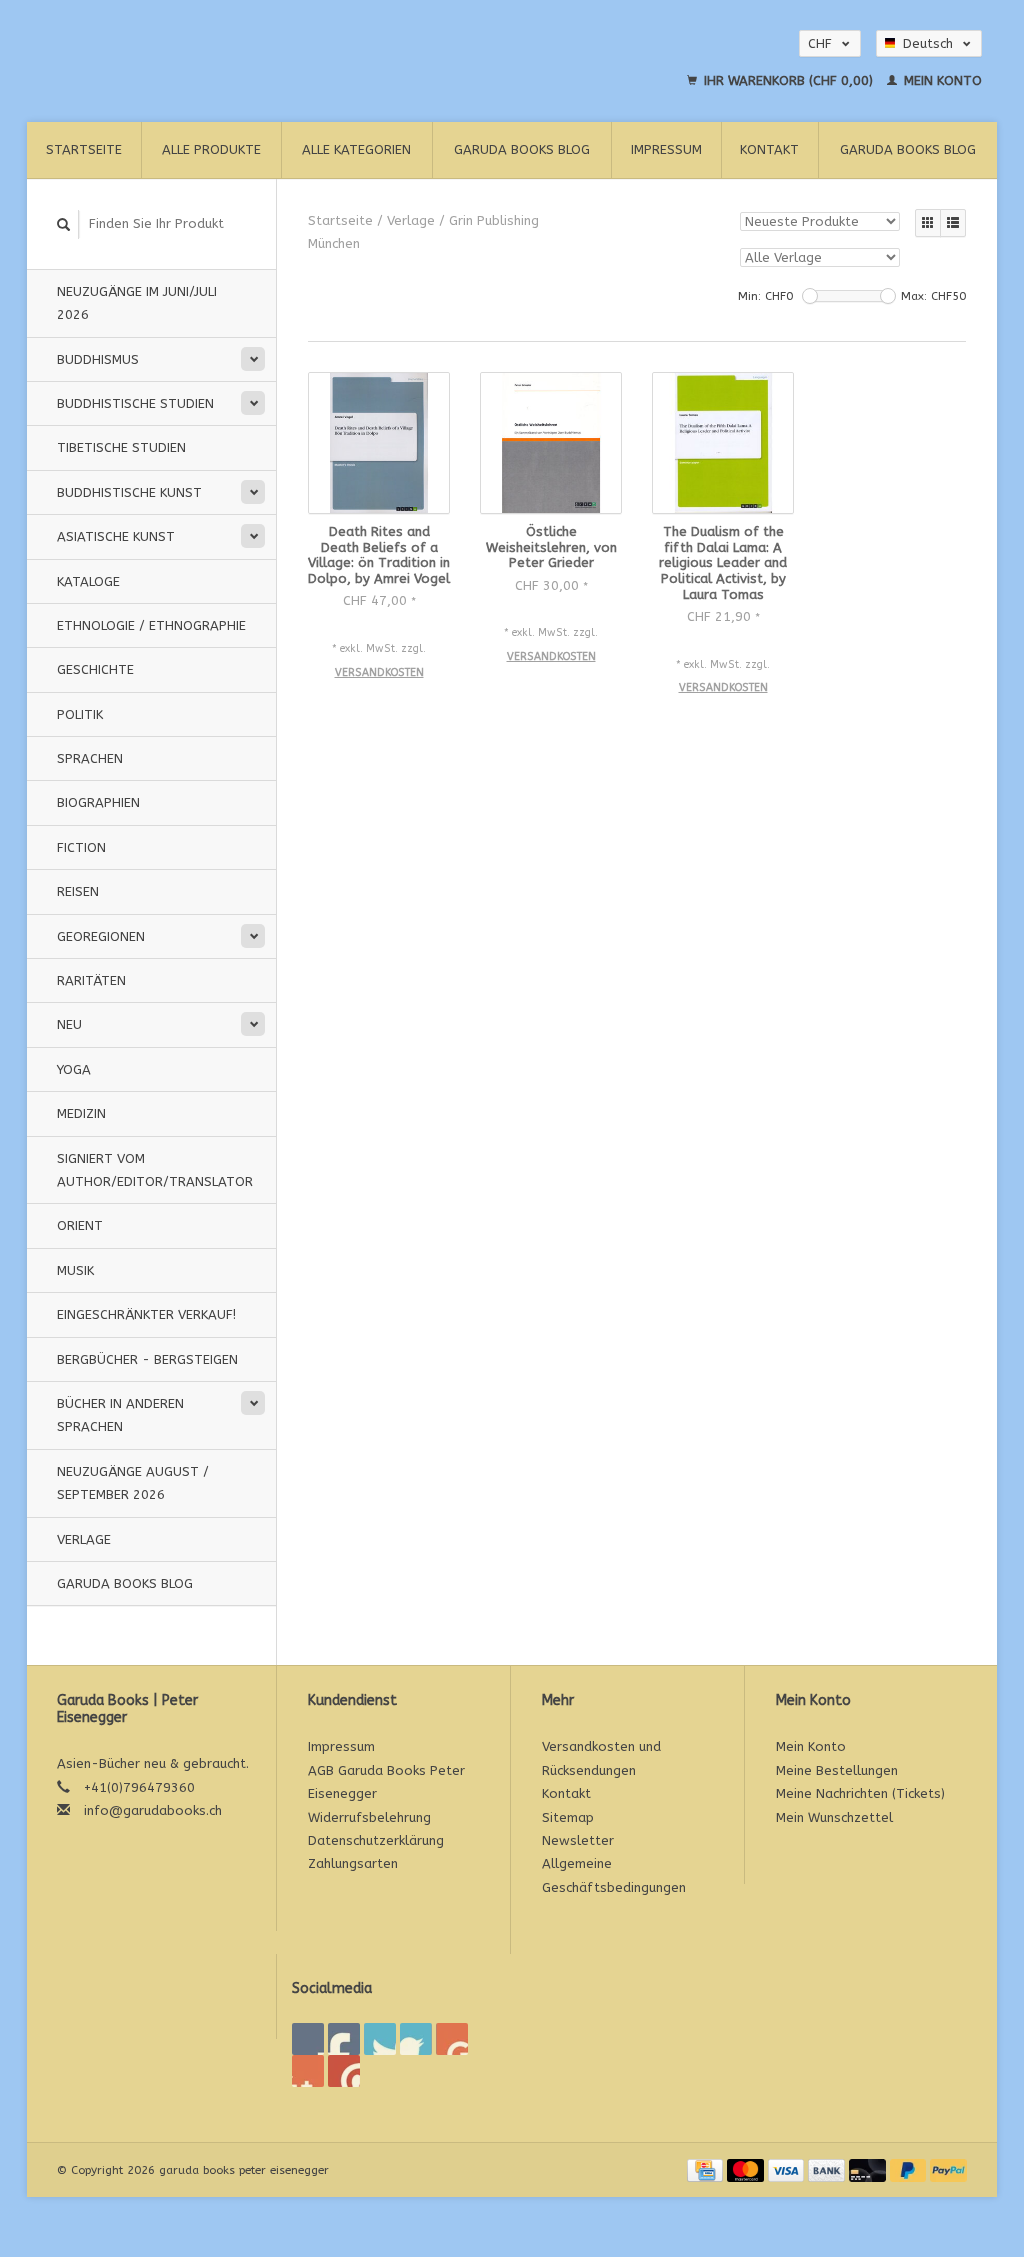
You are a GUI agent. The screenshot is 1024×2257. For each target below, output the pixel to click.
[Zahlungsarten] (707, 2169)
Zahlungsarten (353, 1863)
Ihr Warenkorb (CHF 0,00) (788, 80)
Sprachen (90, 758)
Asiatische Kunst (116, 536)
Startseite (84, 149)
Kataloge (88, 581)
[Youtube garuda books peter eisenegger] (452, 2039)
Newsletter (578, 1840)
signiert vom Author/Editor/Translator (155, 1170)
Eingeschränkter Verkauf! (146, 1314)
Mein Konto (941, 80)
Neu (69, 1024)
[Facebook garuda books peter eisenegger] (308, 2039)
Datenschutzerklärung (376, 1840)
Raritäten (91, 980)
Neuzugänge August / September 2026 (133, 1483)
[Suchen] (64, 224)
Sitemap (568, 1817)
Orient (80, 1225)
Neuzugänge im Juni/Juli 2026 (137, 303)
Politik (80, 714)
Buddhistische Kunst (129, 492)
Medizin (81, 1113)
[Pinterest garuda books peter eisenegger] (416, 2039)
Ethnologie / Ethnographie (151, 625)
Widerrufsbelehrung (369, 1817)
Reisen (78, 891)
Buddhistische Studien (135, 403)
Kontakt (769, 149)
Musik (75, 1270)
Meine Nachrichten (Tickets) (860, 1793)
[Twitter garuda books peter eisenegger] (344, 2039)
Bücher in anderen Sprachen (120, 1415)
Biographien (98, 802)
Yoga (74, 1069)
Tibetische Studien (121, 447)
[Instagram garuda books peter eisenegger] (344, 2071)
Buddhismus (98, 359)
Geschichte (95, 669)
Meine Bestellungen (837, 1770)
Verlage (84, 1539)
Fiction (81, 847)
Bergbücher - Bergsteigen (147, 1359)
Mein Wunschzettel (834, 1817)
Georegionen (101, 936)
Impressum (666, 149)
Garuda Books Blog (522, 149)
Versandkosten (379, 672)
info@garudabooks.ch (153, 1810)
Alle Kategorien (356, 149)
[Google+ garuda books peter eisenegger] (380, 2039)
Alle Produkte (211, 149)
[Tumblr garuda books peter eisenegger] (308, 2071)
